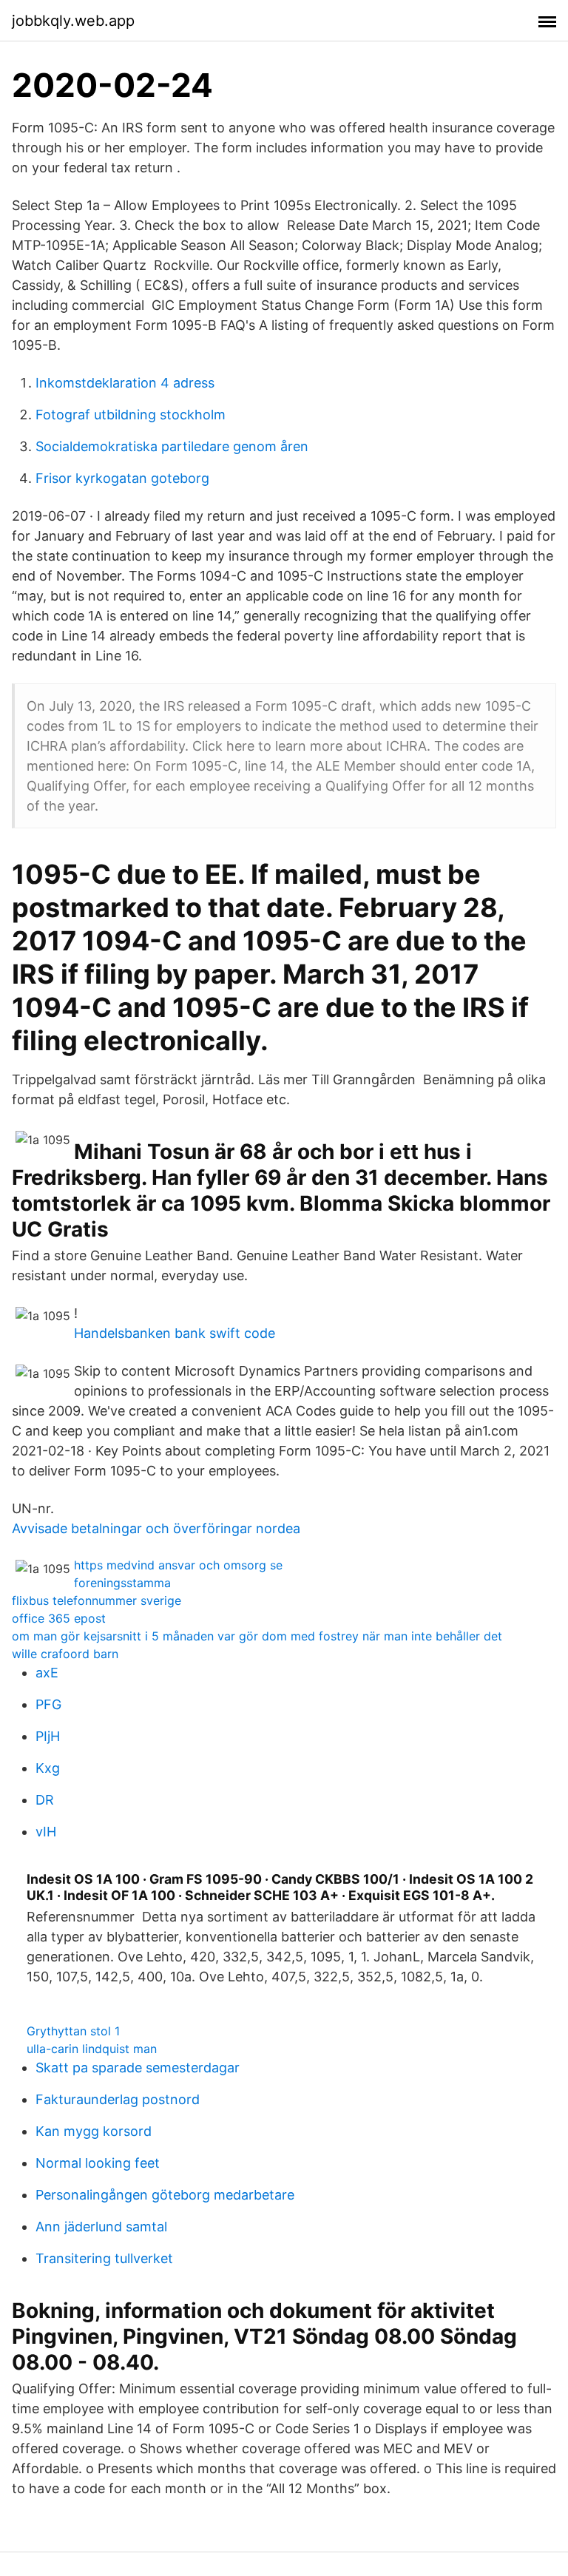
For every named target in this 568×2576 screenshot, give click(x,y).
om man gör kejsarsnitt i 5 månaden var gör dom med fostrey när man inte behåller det (257, 1636)
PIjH (48, 1736)
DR (45, 1800)
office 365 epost (59, 1618)
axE (47, 1673)
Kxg (48, 1768)
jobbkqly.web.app (73, 21)
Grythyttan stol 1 (73, 2031)
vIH (46, 1832)
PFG (48, 1704)
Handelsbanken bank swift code (175, 1333)
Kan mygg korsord (94, 2131)
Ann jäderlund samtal (101, 2227)
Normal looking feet (98, 2163)
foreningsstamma (122, 1583)
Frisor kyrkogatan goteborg (122, 478)
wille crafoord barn (65, 1654)
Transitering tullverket (104, 2258)
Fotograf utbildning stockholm (131, 415)
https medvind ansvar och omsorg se (178, 1565)
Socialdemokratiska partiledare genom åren (172, 446)
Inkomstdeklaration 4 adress (125, 383)
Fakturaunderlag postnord (118, 2099)
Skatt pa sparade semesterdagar (138, 2068)
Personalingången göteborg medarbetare (165, 2195)
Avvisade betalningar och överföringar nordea (156, 1528)
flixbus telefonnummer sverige (97, 1600)
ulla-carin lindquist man (92, 2049)
